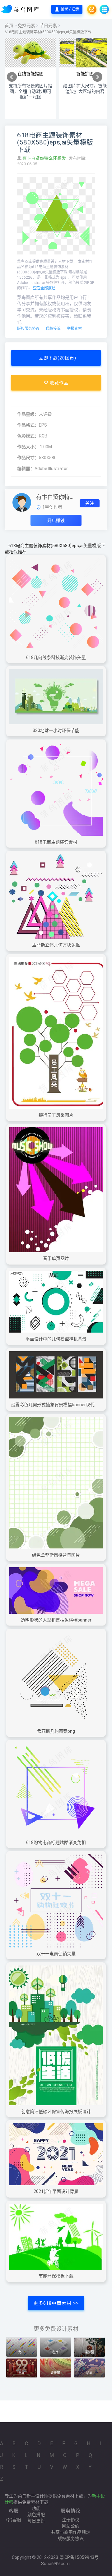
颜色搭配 (36, 2514)
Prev (12, 77)
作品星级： (28, 414)
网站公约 (71, 2526)
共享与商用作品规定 (71, 2532)
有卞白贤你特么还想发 (45, 158)
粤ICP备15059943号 (79, 2557)
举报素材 (74, 329)
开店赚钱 (56, 520)
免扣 (21, 2352)
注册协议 (71, 2520)
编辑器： (26, 469)
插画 (89, 2373)
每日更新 (36, 2521)
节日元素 (48, 25)
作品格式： (28, 425)
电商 (21, 2373)
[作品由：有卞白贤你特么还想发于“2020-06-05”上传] (22, 502)
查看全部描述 (44, 288)
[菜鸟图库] (21, 9)
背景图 (55, 2373)
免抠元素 (26, 25)
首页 (9, 25)
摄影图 (89, 2352)
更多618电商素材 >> (56, 2303)
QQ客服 (14, 2520)
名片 (55, 2352)
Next (97, 77)
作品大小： (28, 447)
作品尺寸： (28, 458)
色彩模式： (28, 436)
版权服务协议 (28, 329)
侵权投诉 (53, 329)
